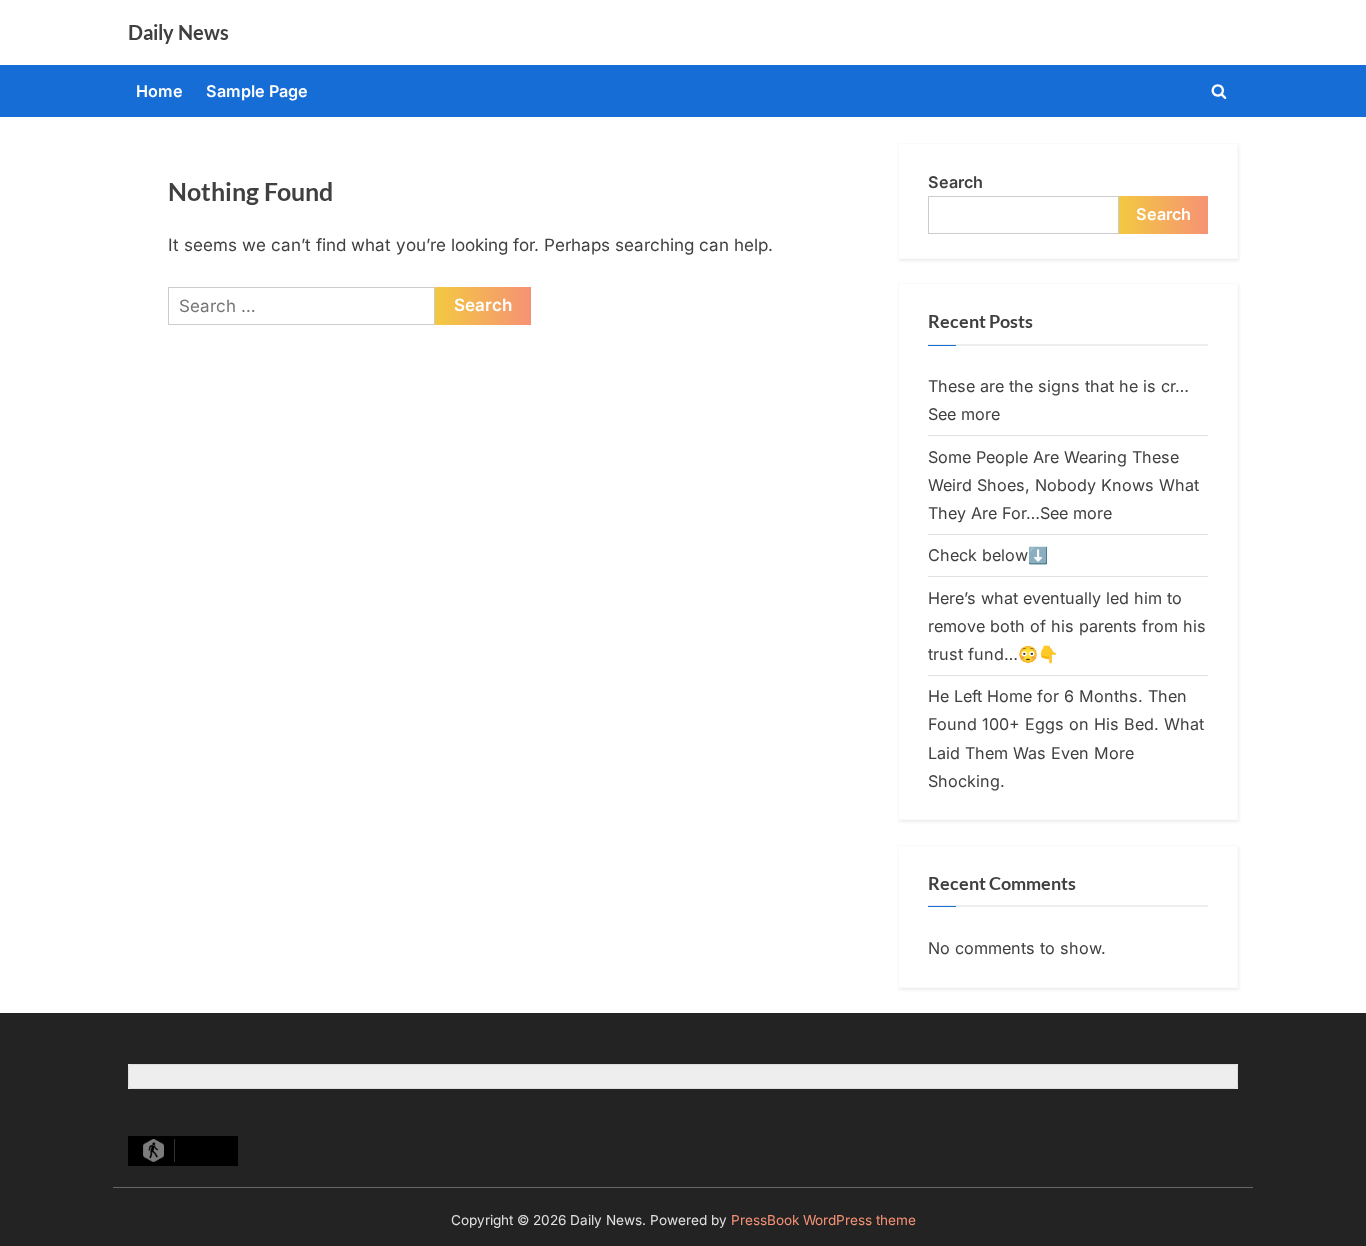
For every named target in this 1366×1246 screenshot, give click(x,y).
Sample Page (257, 91)
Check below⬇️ (988, 555)
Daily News (178, 32)
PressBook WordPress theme (823, 1220)
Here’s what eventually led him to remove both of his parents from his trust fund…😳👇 (1067, 626)
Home (159, 91)
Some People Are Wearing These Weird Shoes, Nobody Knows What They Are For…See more (1063, 485)
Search (955, 182)
